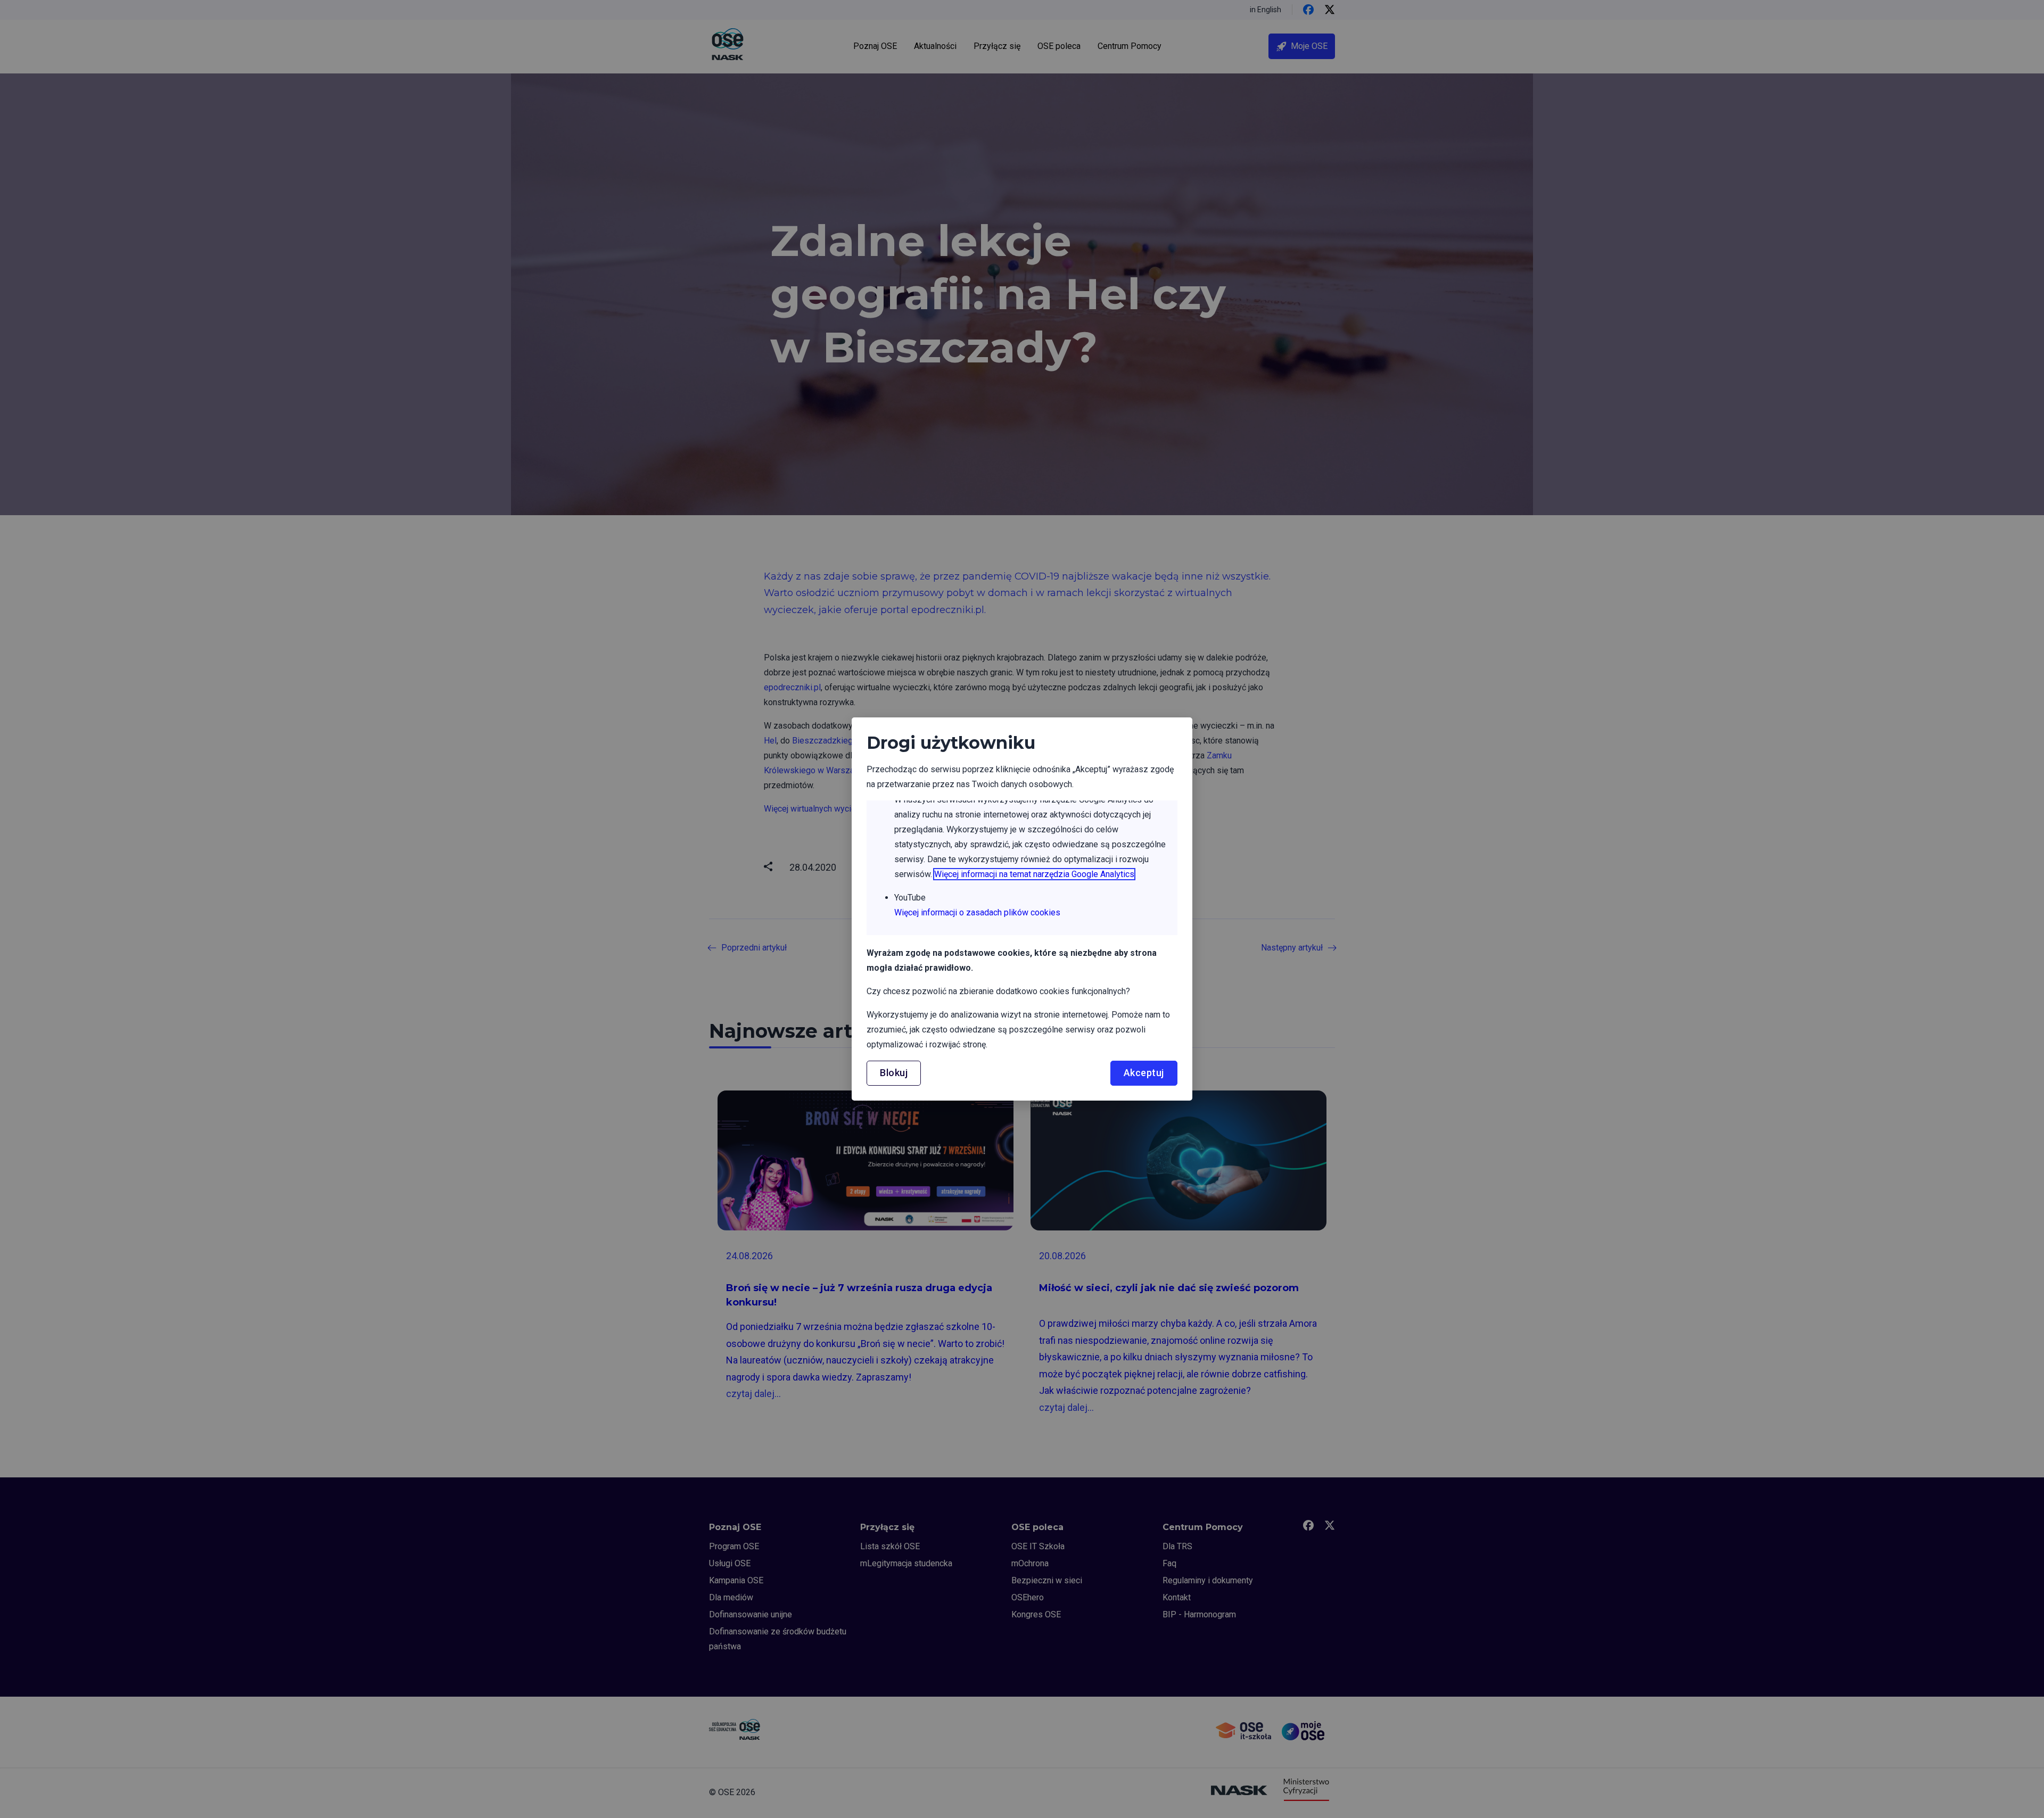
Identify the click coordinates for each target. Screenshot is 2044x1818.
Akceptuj (1144, 1073)
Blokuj (894, 1073)
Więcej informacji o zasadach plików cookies (977, 912)
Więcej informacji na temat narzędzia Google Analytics (1034, 874)
